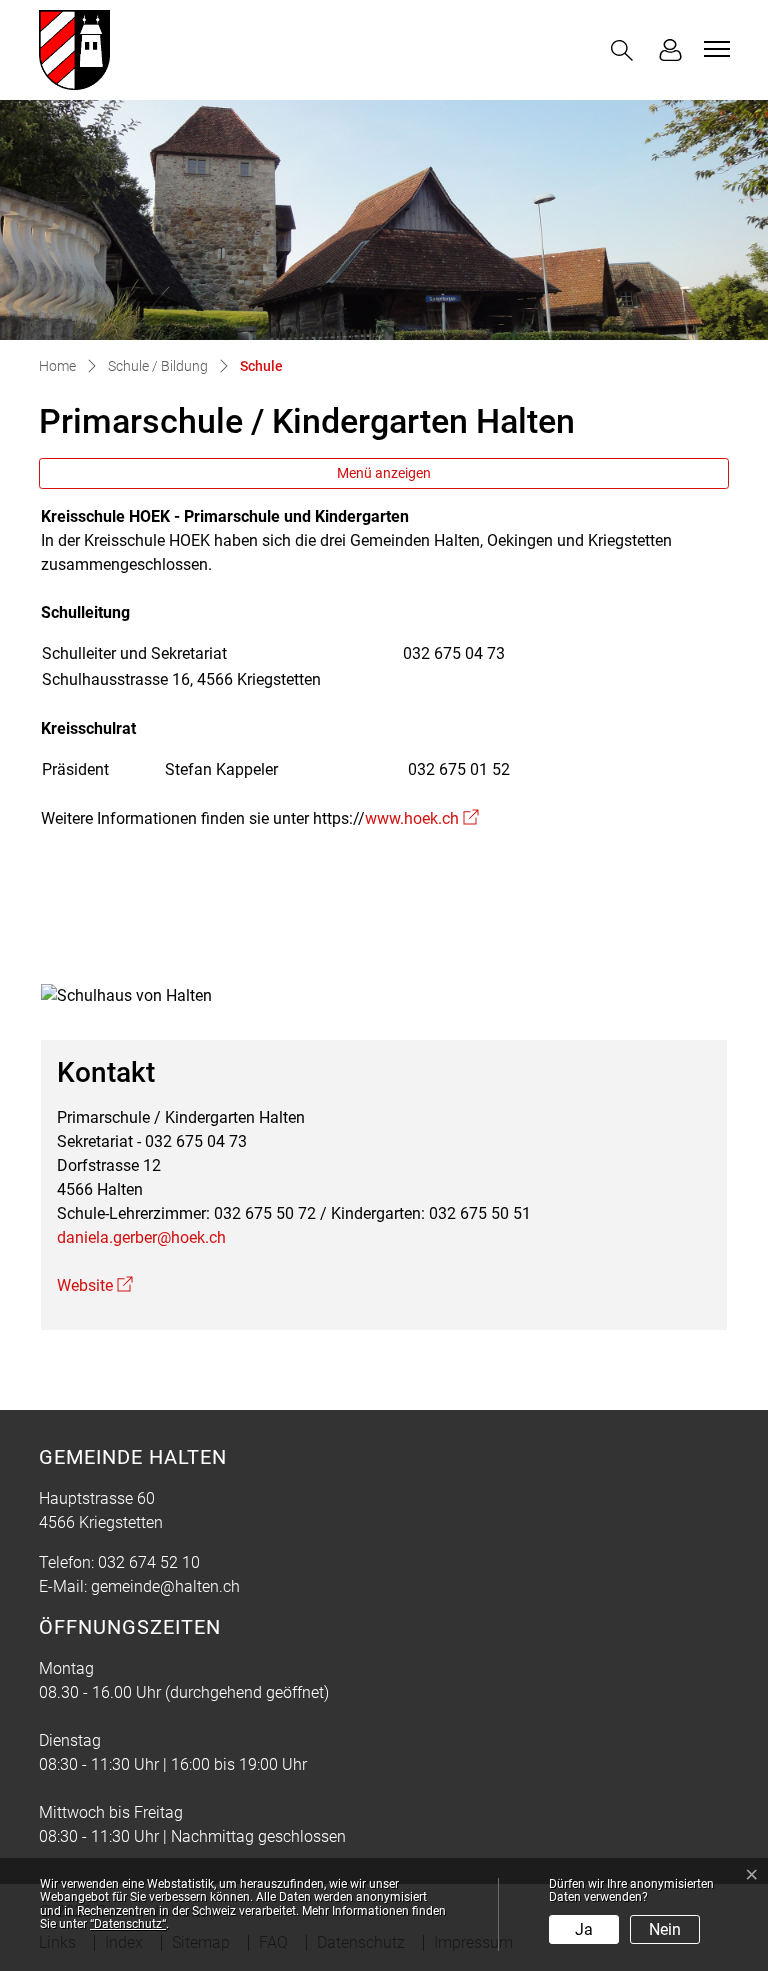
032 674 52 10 (149, 1562)
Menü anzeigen (384, 473)
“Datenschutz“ (128, 1924)
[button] (626, 50)
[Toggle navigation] (714, 49)
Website (95, 1285)
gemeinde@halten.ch (165, 1586)
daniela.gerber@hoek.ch (141, 1237)
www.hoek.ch (422, 818)
